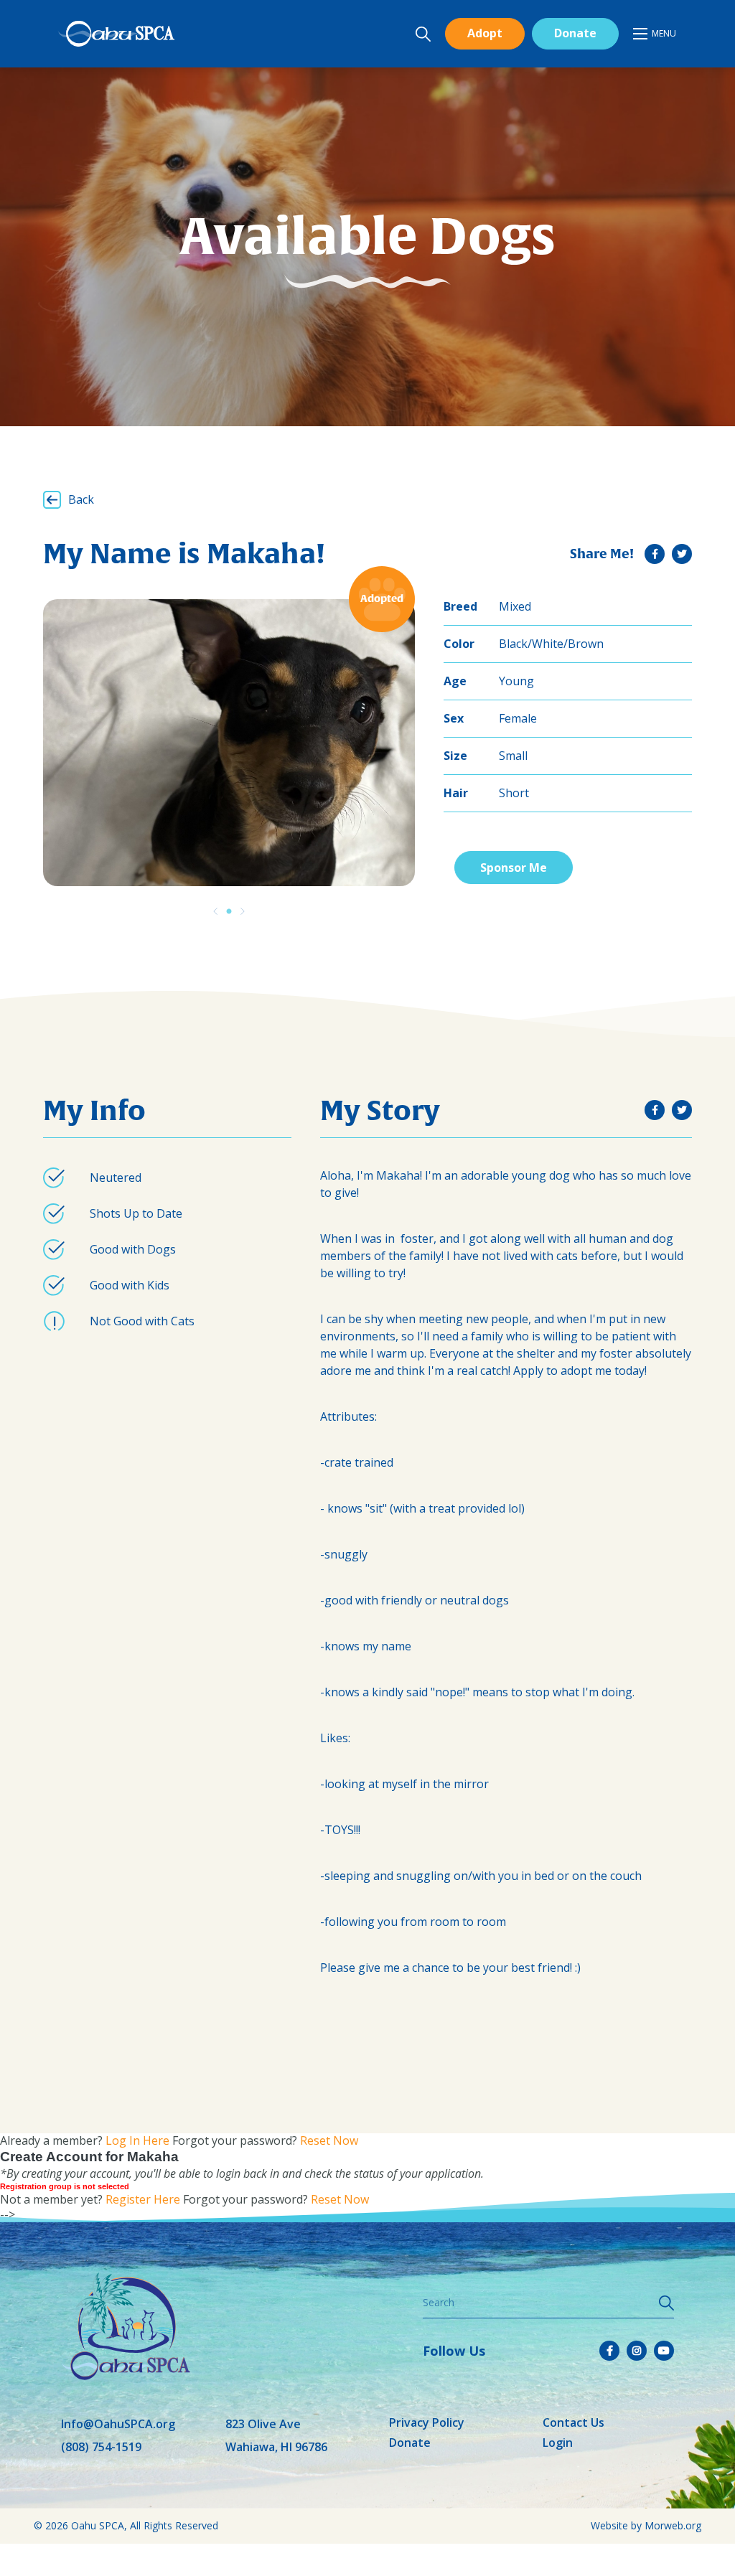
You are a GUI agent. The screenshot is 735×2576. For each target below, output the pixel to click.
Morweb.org (673, 2525)
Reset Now (329, 2140)
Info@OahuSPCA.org (118, 2424)
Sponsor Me (514, 868)
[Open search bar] (423, 34)
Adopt (485, 33)
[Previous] (215, 911)
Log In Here (137, 2140)
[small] (655, 554)
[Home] (116, 34)
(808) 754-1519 (101, 2447)
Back (81, 499)
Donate (575, 33)
